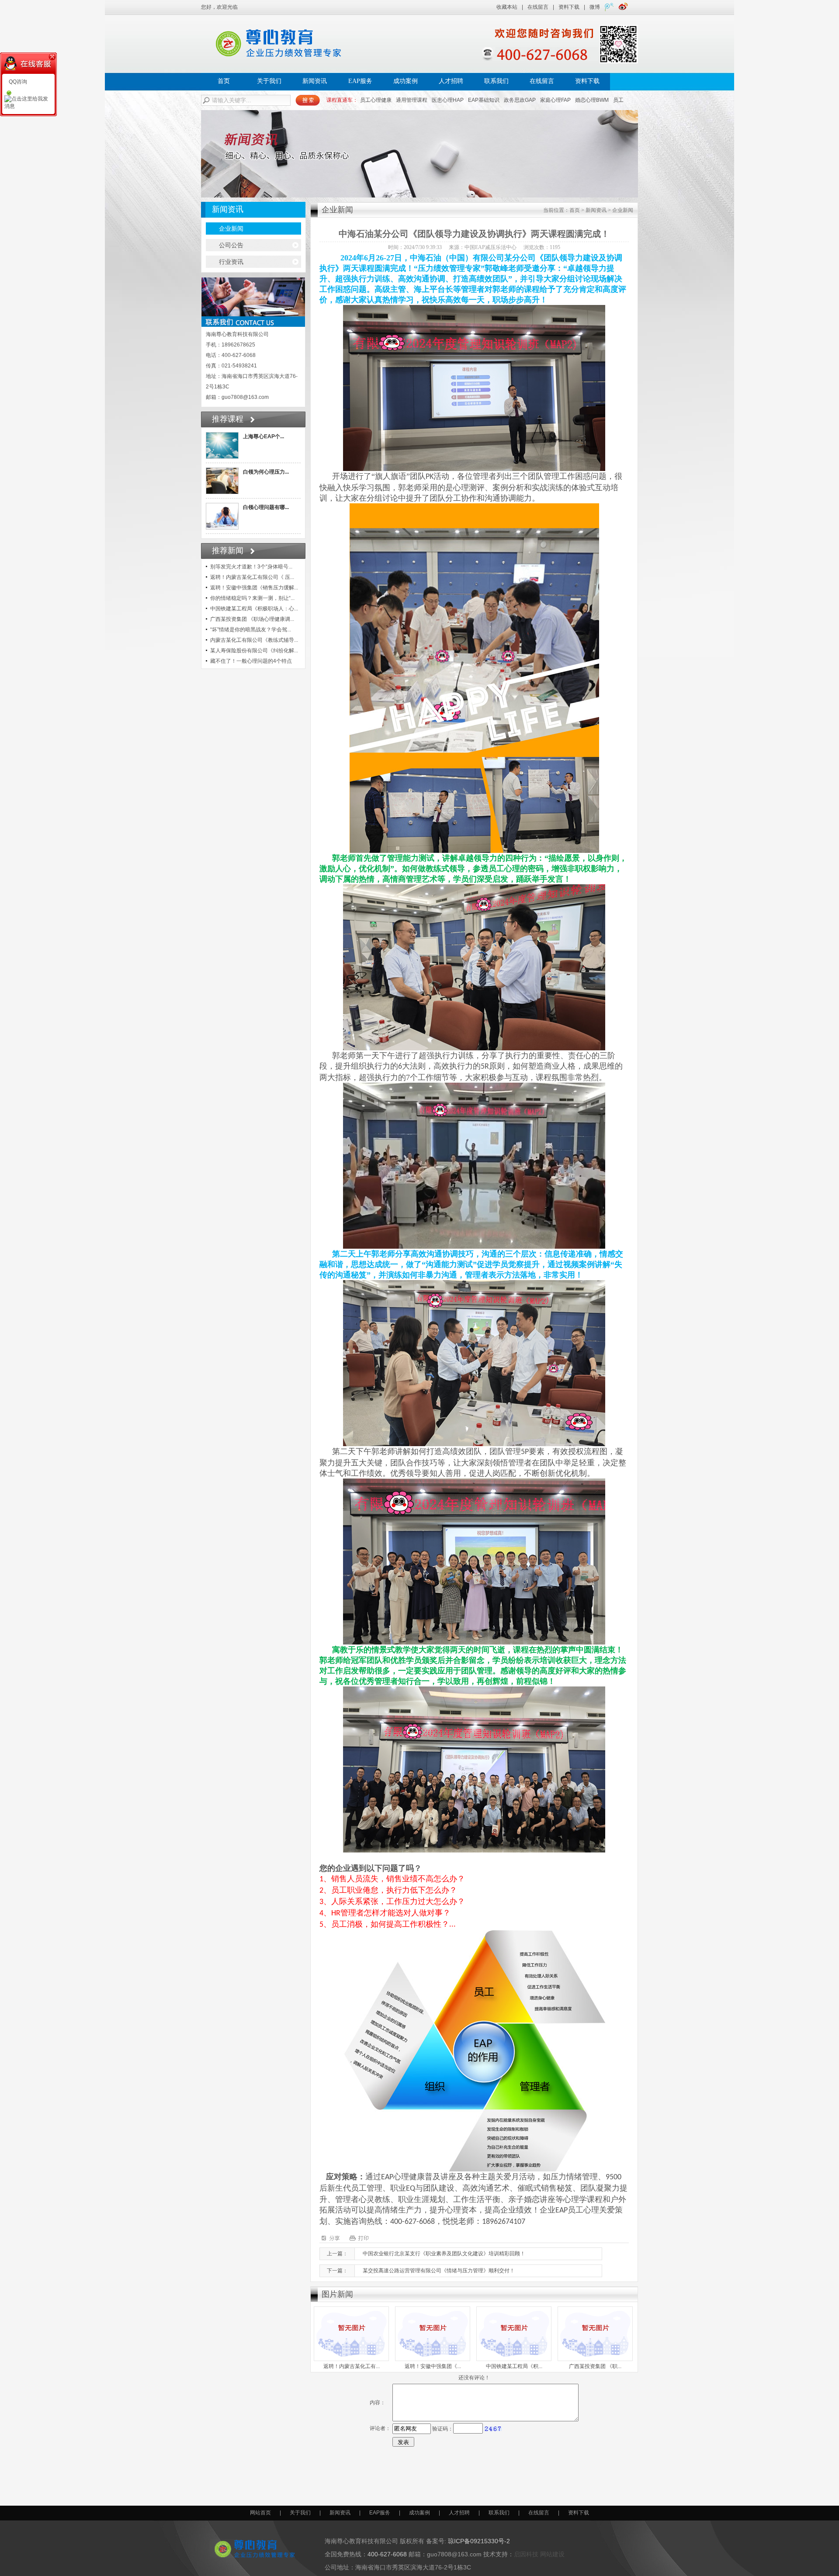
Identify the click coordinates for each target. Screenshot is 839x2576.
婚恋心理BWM (592, 100)
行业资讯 (231, 262)
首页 (224, 81)
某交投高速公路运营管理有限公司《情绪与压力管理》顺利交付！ (439, 2271)
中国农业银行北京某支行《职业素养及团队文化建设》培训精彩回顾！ (444, 2254)
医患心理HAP (448, 100)
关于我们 (269, 81)
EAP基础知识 (484, 100)
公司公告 (231, 245)
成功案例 (406, 81)
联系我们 (496, 81)
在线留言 (538, 7)
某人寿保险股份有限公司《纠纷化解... (254, 651)
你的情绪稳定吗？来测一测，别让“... (252, 598)
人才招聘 (451, 81)
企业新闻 (231, 229)
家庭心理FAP (555, 100)
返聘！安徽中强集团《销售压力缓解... (254, 588)
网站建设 (552, 2554)
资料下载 (569, 7)
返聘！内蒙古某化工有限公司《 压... (252, 577)
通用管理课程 (412, 100)
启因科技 (526, 2554)
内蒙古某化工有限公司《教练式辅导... (254, 640)
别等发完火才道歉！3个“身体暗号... (251, 567)
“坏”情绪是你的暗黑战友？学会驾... (251, 630)
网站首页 (260, 2513)
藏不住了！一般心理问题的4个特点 (251, 661)
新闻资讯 (315, 81)
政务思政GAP (520, 100)
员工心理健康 (376, 100)
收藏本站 (507, 7)
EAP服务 (360, 81)
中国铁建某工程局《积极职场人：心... (254, 609)
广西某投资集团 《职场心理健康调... (252, 619)
